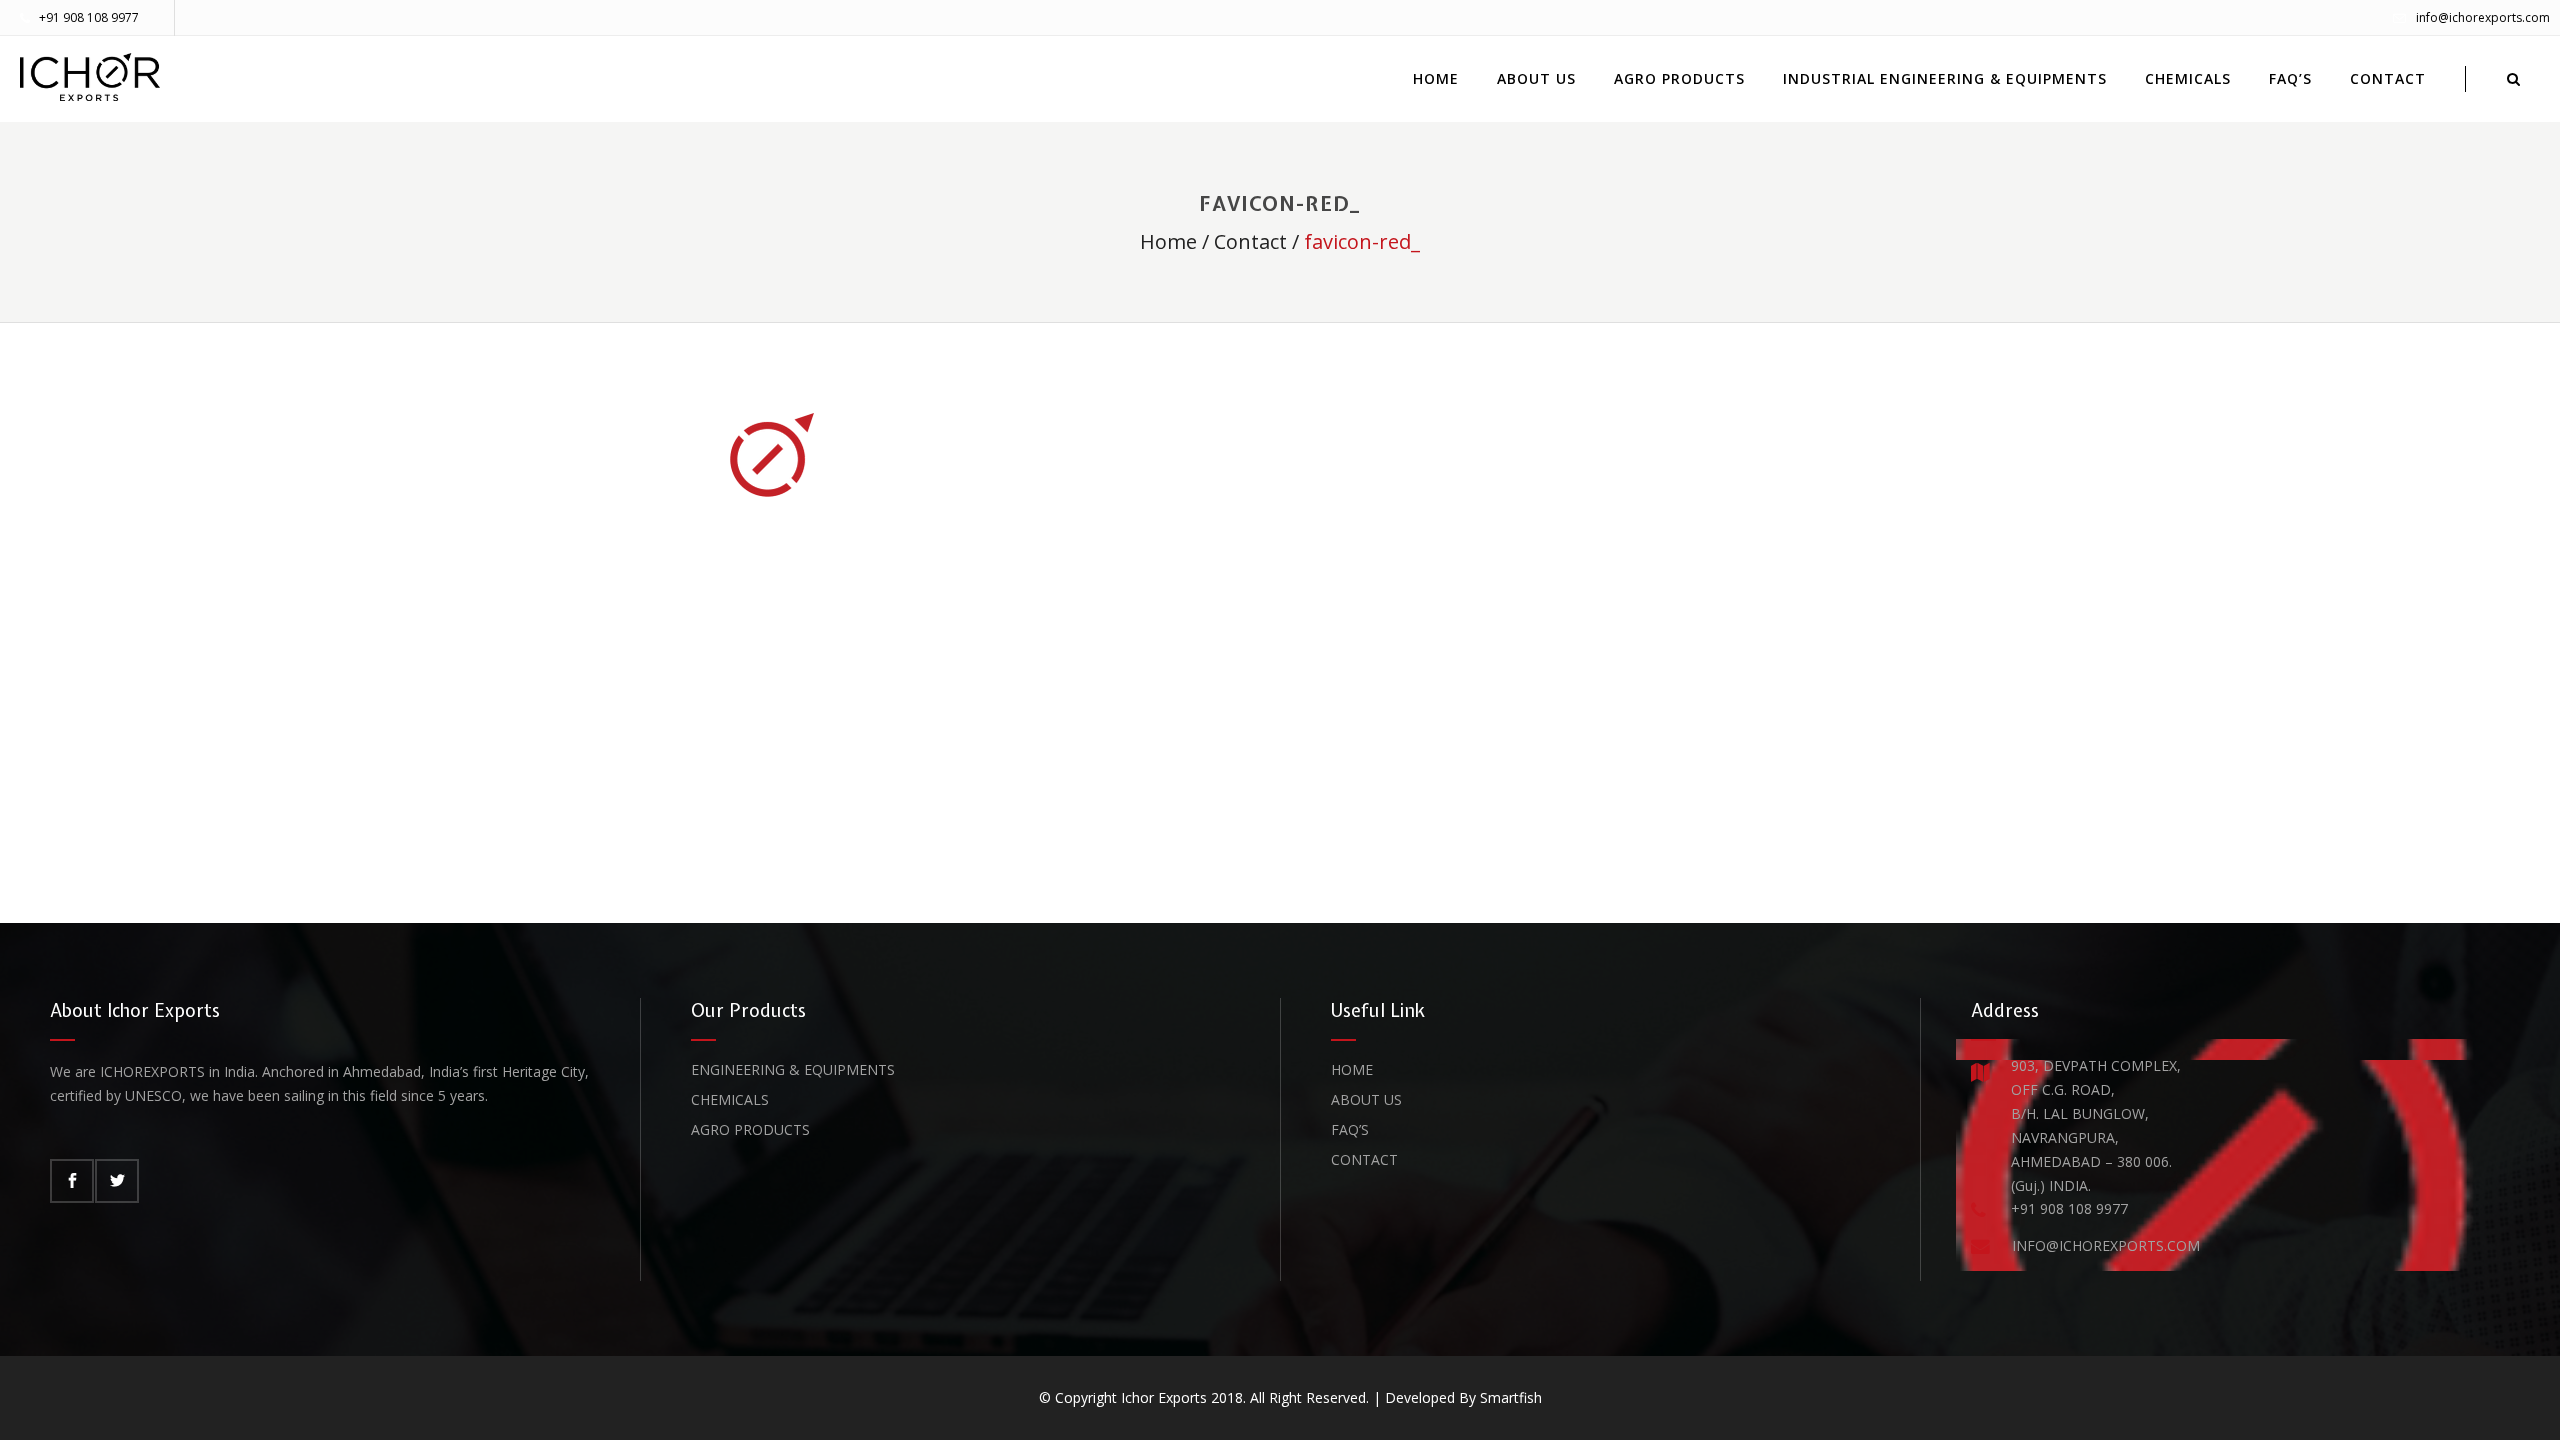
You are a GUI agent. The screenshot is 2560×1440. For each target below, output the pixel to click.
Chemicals (730, 1099)
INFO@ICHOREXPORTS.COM (2106, 1245)
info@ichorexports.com (2483, 17)
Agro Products (750, 1129)
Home (1168, 241)
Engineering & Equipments (793, 1069)
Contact (1250, 241)
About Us (1366, 1099)
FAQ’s (1350, 1129)
